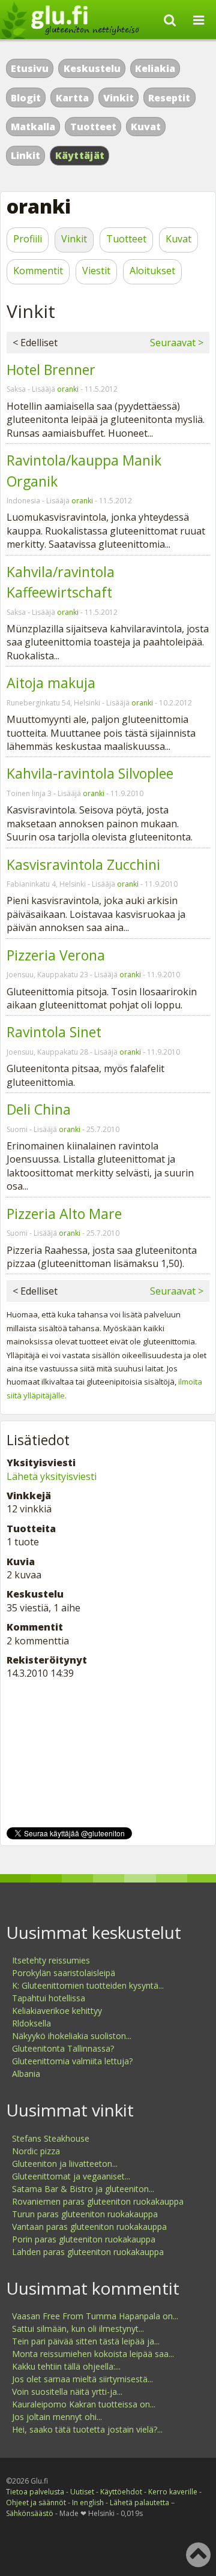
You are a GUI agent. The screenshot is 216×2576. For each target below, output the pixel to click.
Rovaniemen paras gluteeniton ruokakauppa (98, 2201)
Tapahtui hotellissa (49, 1998)
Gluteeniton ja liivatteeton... (65, 2164)
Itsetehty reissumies (51, 1960)
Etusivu (30, 68)
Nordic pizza (36, 2151)
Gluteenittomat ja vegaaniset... (71, 2176)
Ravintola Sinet (54, 1032)
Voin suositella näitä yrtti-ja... (67, 2392)
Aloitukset (152, 271)
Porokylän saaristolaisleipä (64, 1973)
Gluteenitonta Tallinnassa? (63, 2048)
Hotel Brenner (51, 370)
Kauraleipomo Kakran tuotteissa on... (84, 2404)
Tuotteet (93, 127)
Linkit (25, 155)
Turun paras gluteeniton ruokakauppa (85, 2214)
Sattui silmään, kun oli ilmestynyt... (78, 2329)
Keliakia (155, 68)
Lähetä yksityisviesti (52, 1476)
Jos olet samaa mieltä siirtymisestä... (82, 2379)
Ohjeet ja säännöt (36, 2503)
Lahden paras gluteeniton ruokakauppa (88, 2252)
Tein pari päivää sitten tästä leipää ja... (86, 2341)
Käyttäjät (80, 155)
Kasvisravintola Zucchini (83, 864)
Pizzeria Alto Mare (64, 1214)
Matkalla (33, 127)
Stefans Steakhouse (51, 2138)
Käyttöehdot (121, 2492)
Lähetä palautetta (139, 2503)
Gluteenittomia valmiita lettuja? (72, 2061)
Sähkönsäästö (30, 2513)
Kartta (72, 98)
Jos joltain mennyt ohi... (57, 2417)
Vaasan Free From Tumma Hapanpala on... (95, 2316)
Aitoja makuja (51, 683)
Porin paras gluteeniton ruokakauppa (84, 2239)
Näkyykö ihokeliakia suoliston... (72, 2036)
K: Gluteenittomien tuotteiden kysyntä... (88, 1985)
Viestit (96, 271)
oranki (68, 389)
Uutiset (82, 2492)
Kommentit (38, 271)
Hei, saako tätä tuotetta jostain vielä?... (87, 2429)
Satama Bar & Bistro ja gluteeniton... (83, 2189)
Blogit (26, 98)
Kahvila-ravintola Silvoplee (90, 773)
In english (88, 2503)
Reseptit (169, 98)
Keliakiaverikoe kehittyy (57, 2011)
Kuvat (146, 127)
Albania (26, 2074)
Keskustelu (92, 68)
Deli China (39, 1109)
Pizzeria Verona (56, 955)
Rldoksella (31, 2023)
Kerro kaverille (173, 2492)
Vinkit (118, 98)
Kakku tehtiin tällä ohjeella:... (66, 2366)
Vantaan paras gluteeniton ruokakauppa (89, 2227)
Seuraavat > (177, 343)
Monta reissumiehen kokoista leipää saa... (93, 2354)
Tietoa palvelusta (35, 2492)
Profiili (28, 239)
